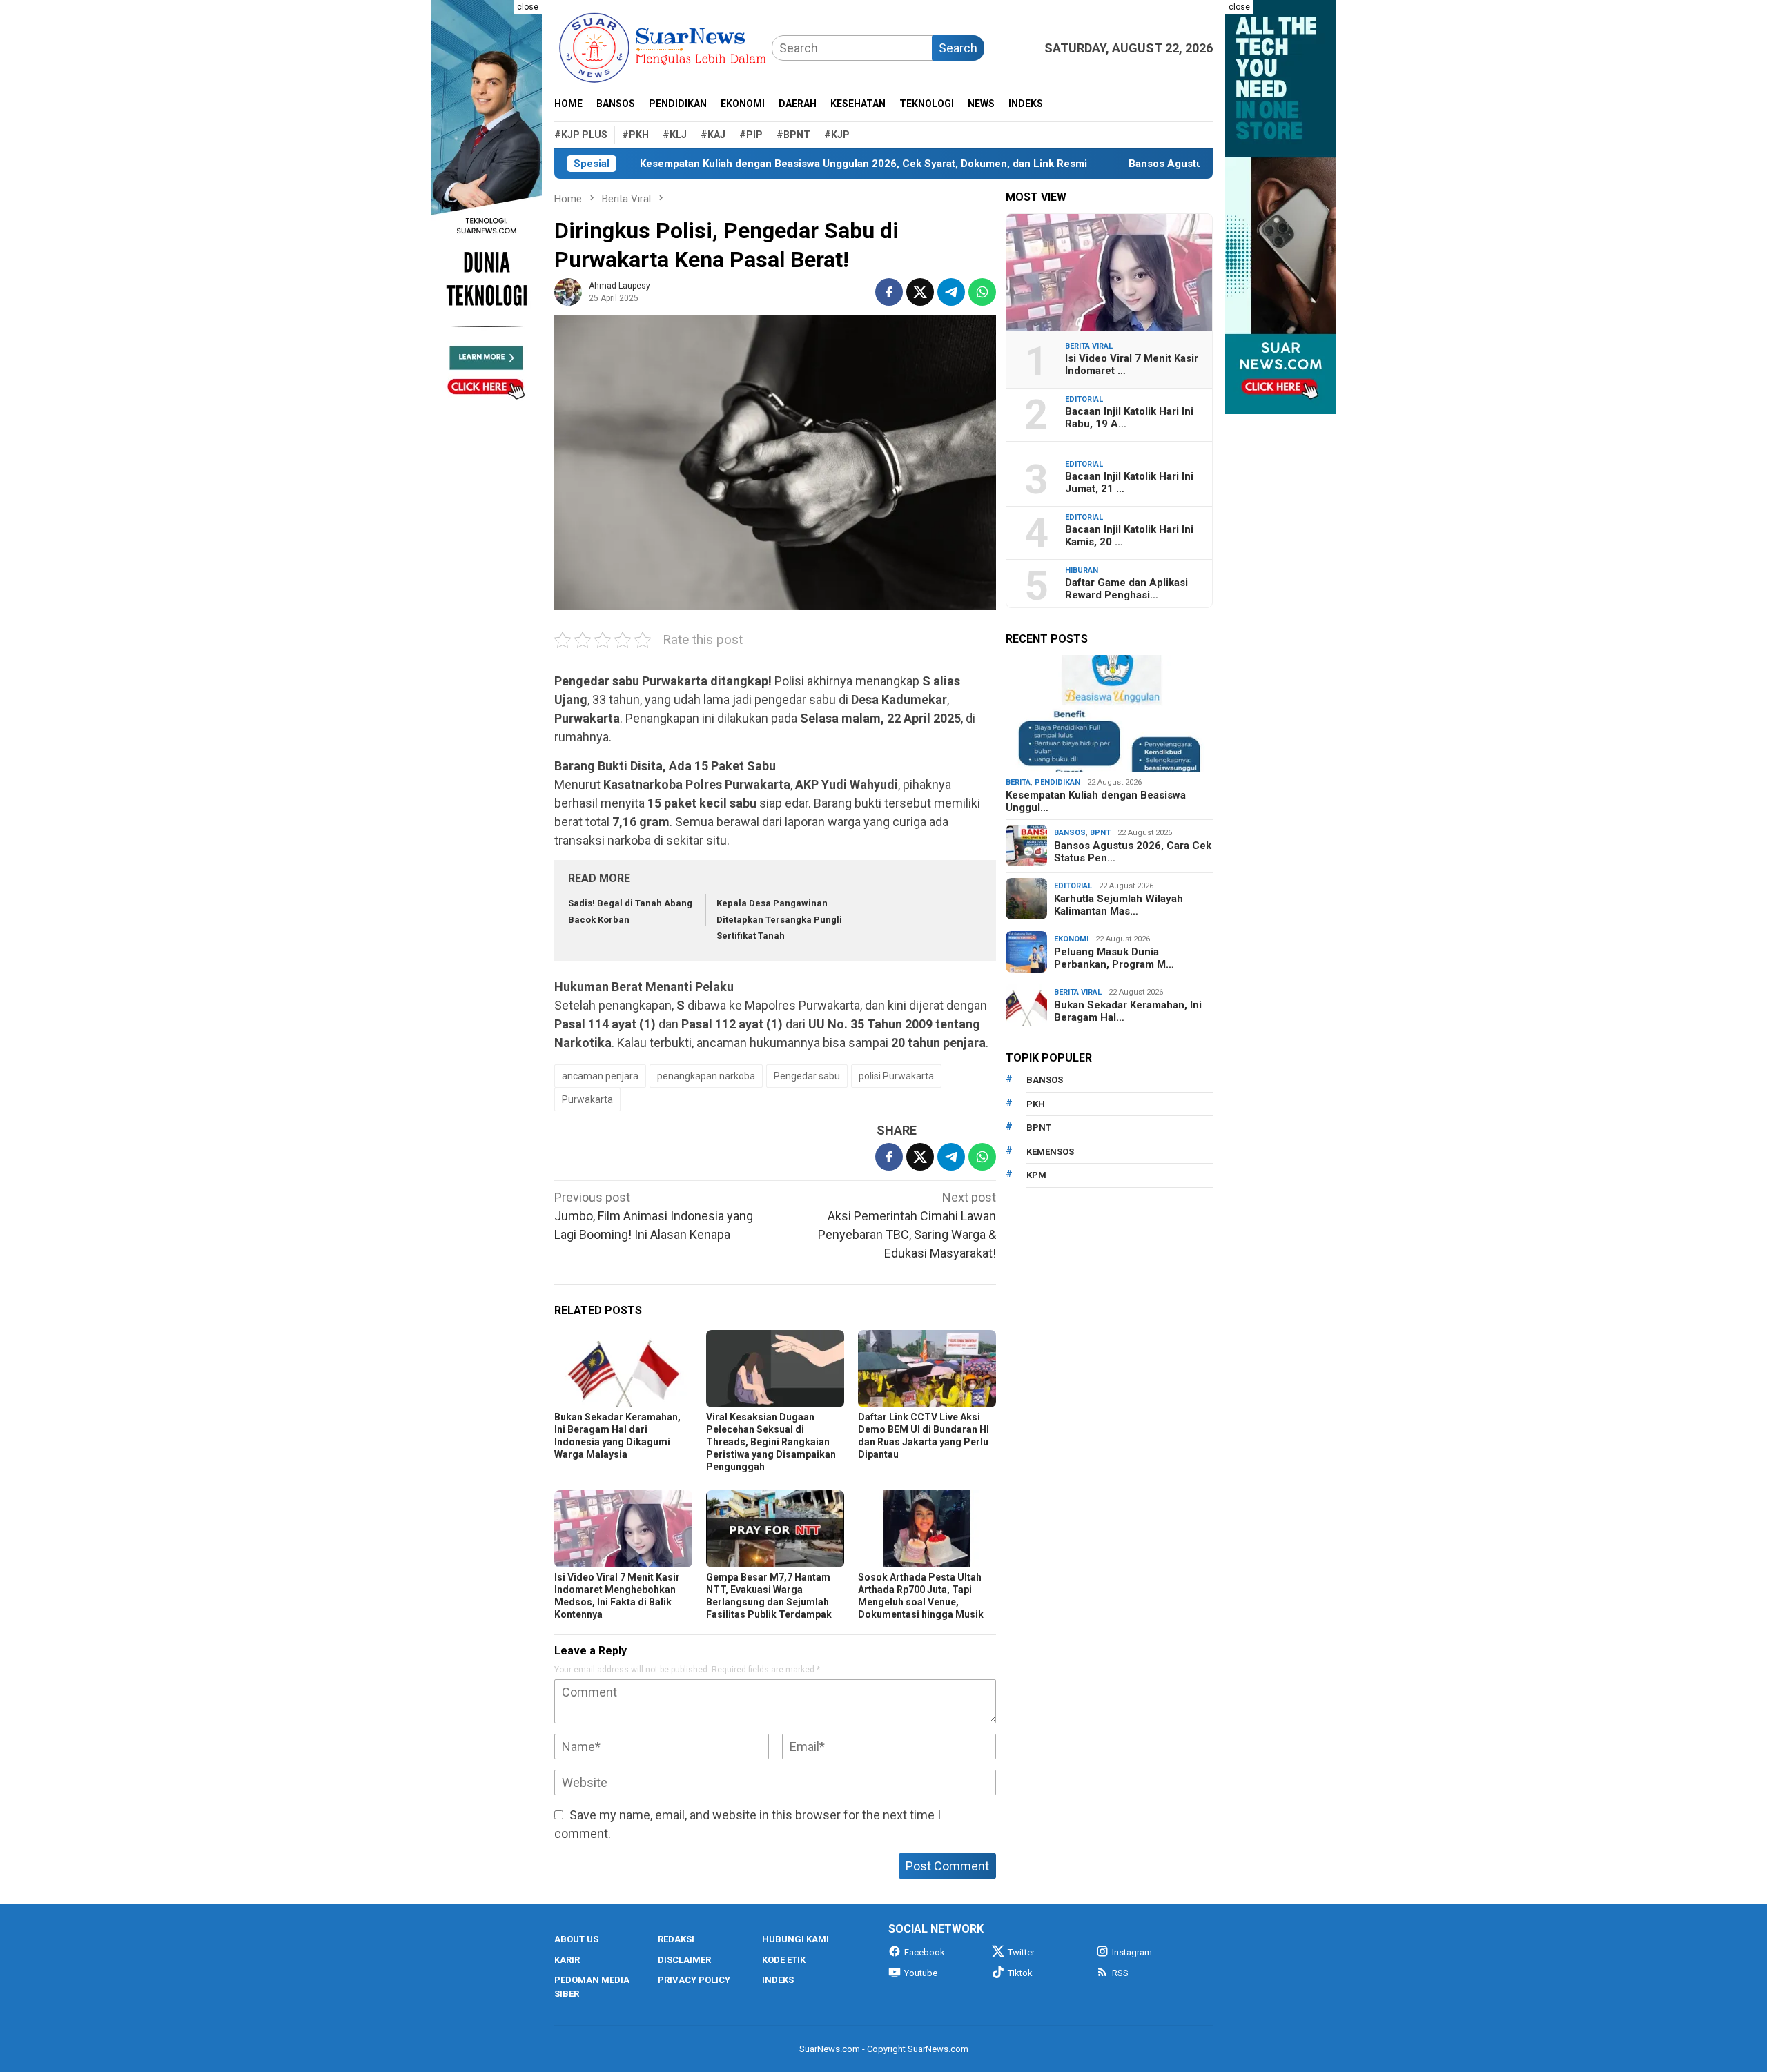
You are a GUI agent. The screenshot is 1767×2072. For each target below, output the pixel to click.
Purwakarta (587, 1099)
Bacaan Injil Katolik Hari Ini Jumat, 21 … (1129, 482)
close (528, 7)
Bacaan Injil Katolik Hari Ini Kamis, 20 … (1129, 536)
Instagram (1132, 1952)
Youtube (921, 1973)
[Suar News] (663, 47)
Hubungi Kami (795, 1939)
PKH (1036, 1104)
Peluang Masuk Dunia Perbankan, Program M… (1114, 958)
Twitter (1021, 1952)
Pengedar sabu (807, 1076)
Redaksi (676, 1939)
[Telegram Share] (951, 292)
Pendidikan (1057, 782)
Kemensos (1050, 1152)
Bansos (1070, 833)
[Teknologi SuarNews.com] (487, 207)
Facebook (925, 1952)
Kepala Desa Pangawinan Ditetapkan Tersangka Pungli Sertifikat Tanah (779, 919)
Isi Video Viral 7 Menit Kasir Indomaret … (1132, 364)
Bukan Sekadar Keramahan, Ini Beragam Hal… (1128, 1011)
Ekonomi (1071, 939)
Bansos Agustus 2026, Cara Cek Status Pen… (1133, 852)
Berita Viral (1089, 346)
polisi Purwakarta (896, 1076)
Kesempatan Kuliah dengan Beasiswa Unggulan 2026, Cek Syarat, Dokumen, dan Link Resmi (787, 164)
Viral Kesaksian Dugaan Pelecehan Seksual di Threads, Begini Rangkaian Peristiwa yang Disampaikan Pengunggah (771, 1442)
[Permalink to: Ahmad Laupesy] (568, 290)
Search (958, 48)
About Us (576, 1939)
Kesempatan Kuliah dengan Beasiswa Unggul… (1096, 801)
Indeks (778, 1980)
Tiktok (1020, 1973)
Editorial (1084, 399)
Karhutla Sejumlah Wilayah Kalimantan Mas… (1119, 905)
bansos (1045, 1080)
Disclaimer (684, 1960)
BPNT (1100, 833)
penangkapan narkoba (706, 1076)
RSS (1120, 1973)
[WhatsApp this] (982, 292)
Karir (567, 1960)
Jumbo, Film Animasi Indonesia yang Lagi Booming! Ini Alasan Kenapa (654, 1216)
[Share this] (889, 292)
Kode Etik (784, 1960)
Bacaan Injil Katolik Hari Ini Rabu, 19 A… (1129, 418)
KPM (1036, 1175)
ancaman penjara (600, 1076)
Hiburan (1082, 570)
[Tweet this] (920, 292)
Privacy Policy (694, 1980)
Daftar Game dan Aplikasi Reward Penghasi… (1126, 589)
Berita (1018, 782)
